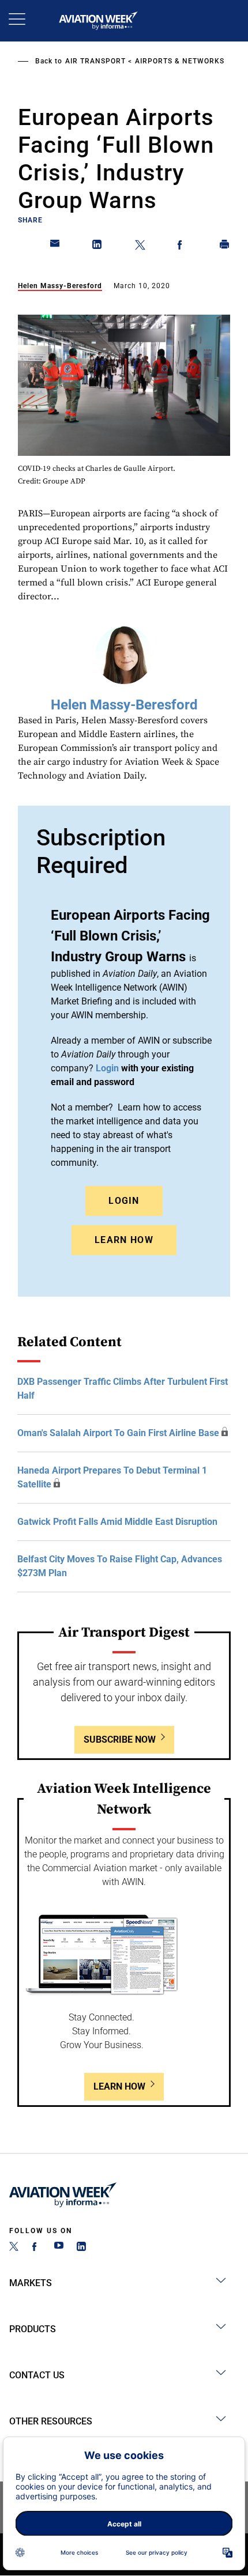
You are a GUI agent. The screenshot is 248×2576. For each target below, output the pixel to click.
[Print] (225, 247)
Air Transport (95, 61)
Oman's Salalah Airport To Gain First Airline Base (118, 1433)
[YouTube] (59, 2248)
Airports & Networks (180, 61)
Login (124, 1201)
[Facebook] (36, 2248)
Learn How (124, 1240)
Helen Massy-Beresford (60, 286)
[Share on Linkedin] (97, 247)
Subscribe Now (120, 1740)
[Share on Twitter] (140, 247)
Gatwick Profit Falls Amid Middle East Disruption (117, 1522)
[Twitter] (14, 2248)
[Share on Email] (55, 247)
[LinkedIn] (81, 2248)
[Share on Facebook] (182, 247)
